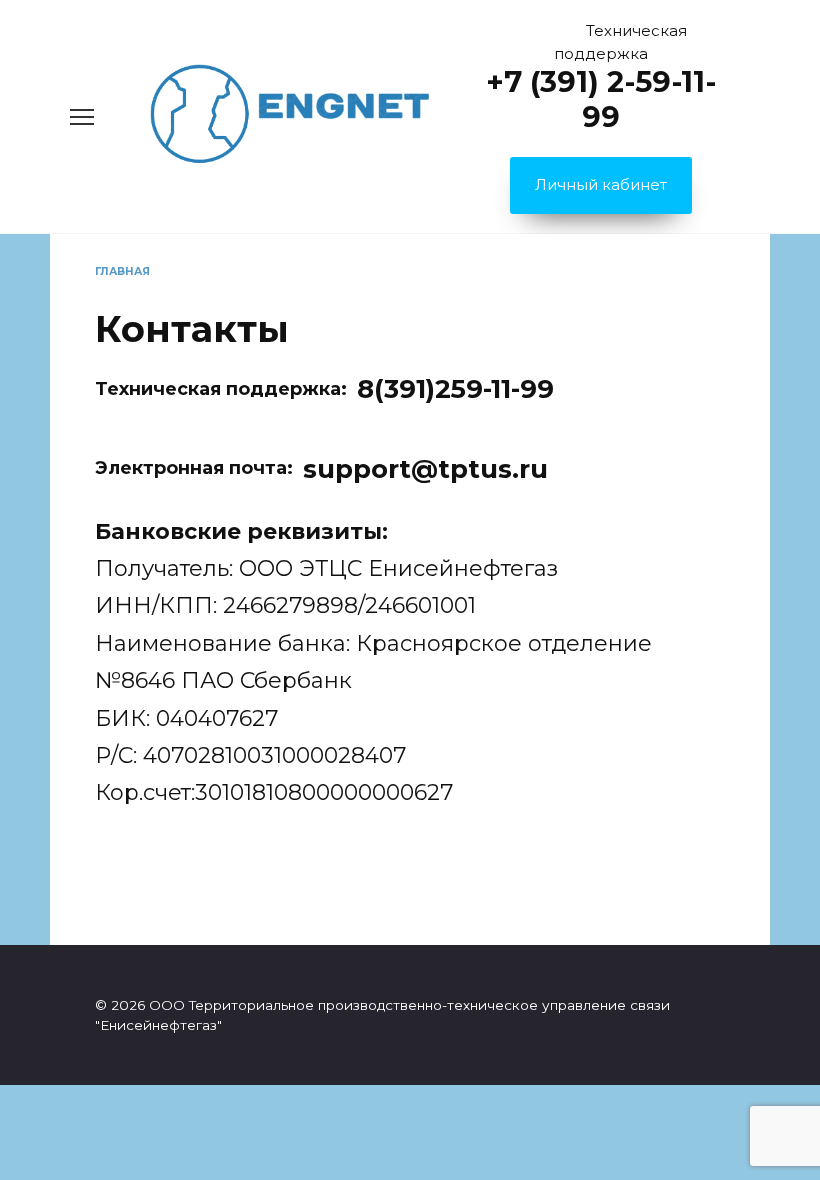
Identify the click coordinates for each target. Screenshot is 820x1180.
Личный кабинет (601, 184)
